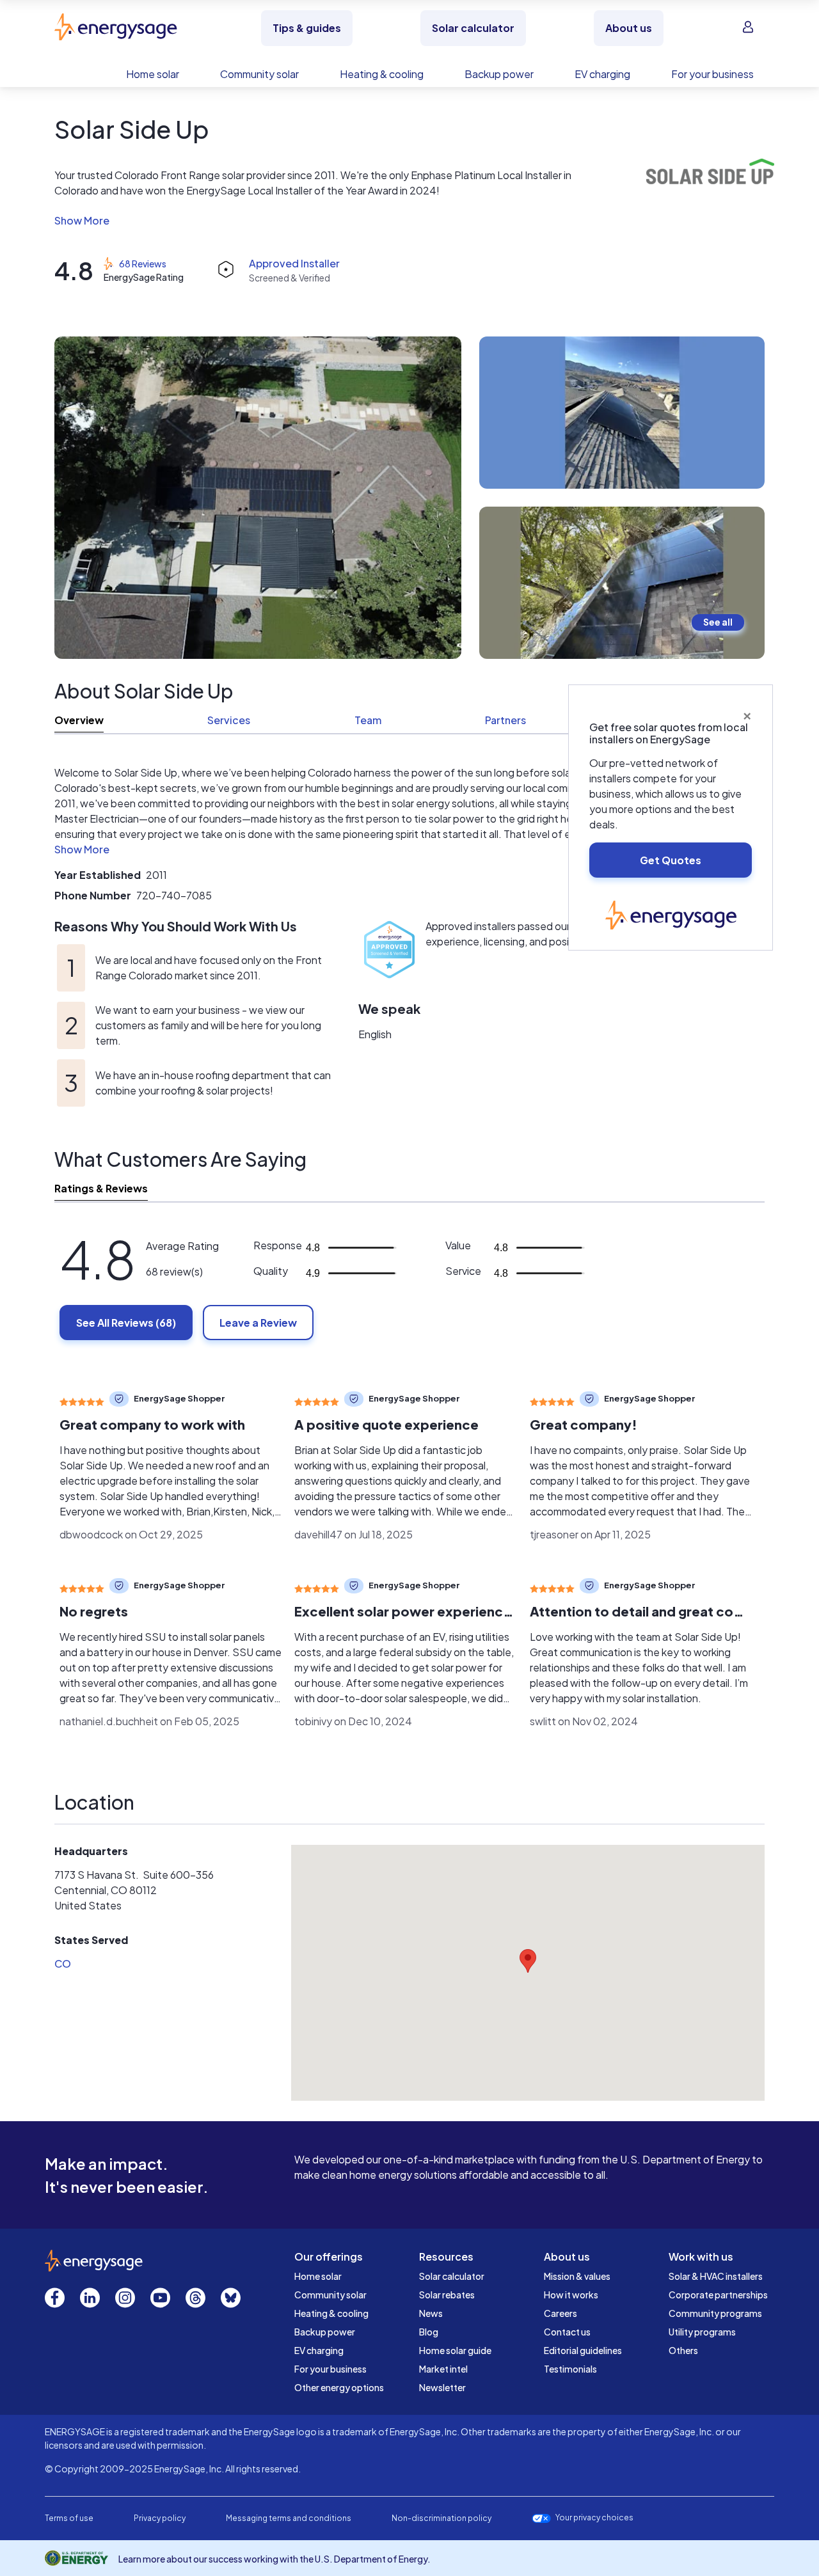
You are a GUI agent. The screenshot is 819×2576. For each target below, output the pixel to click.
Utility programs (702, 2332)
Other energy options (339, 2387)
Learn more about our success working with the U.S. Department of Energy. (274, 2559)
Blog (429, 2332)
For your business (330, 2369)
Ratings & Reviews (101, 1188)
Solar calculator (452, 2276)
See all (718, 622)
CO (63, 1964)
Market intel (443, 2369)
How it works (571, 2295)
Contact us (567, 2332)
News (431, 2313)
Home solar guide (455, 2350)
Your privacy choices (594, 2518)
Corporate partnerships (718, 2295)
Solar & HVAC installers (716, 2276)
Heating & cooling (331, 2313)
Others (683, 2350)
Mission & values (577, 2276)
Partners (505, 720)
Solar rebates (447, 2295)
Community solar (330, 2295)
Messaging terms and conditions (289, 2518)
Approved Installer (294, 263)
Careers (561, 2313)
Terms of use (69, 2518)
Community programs (715, 2313)
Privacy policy (160, 2518)
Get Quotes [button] (671, 860)
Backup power (325, 2332)
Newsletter (442, 2387)
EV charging (319, 2350)
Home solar (318, 2276)
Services (229, 720)
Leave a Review (258, 1323)
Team (368, 720)
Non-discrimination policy (441, 2518)
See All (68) (126, 1323)
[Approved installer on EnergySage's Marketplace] (389, 957)
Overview (79, 720)
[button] (318, 221)
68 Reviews (143, 264)
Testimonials (570, 2369)
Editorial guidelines (583, 2350)
